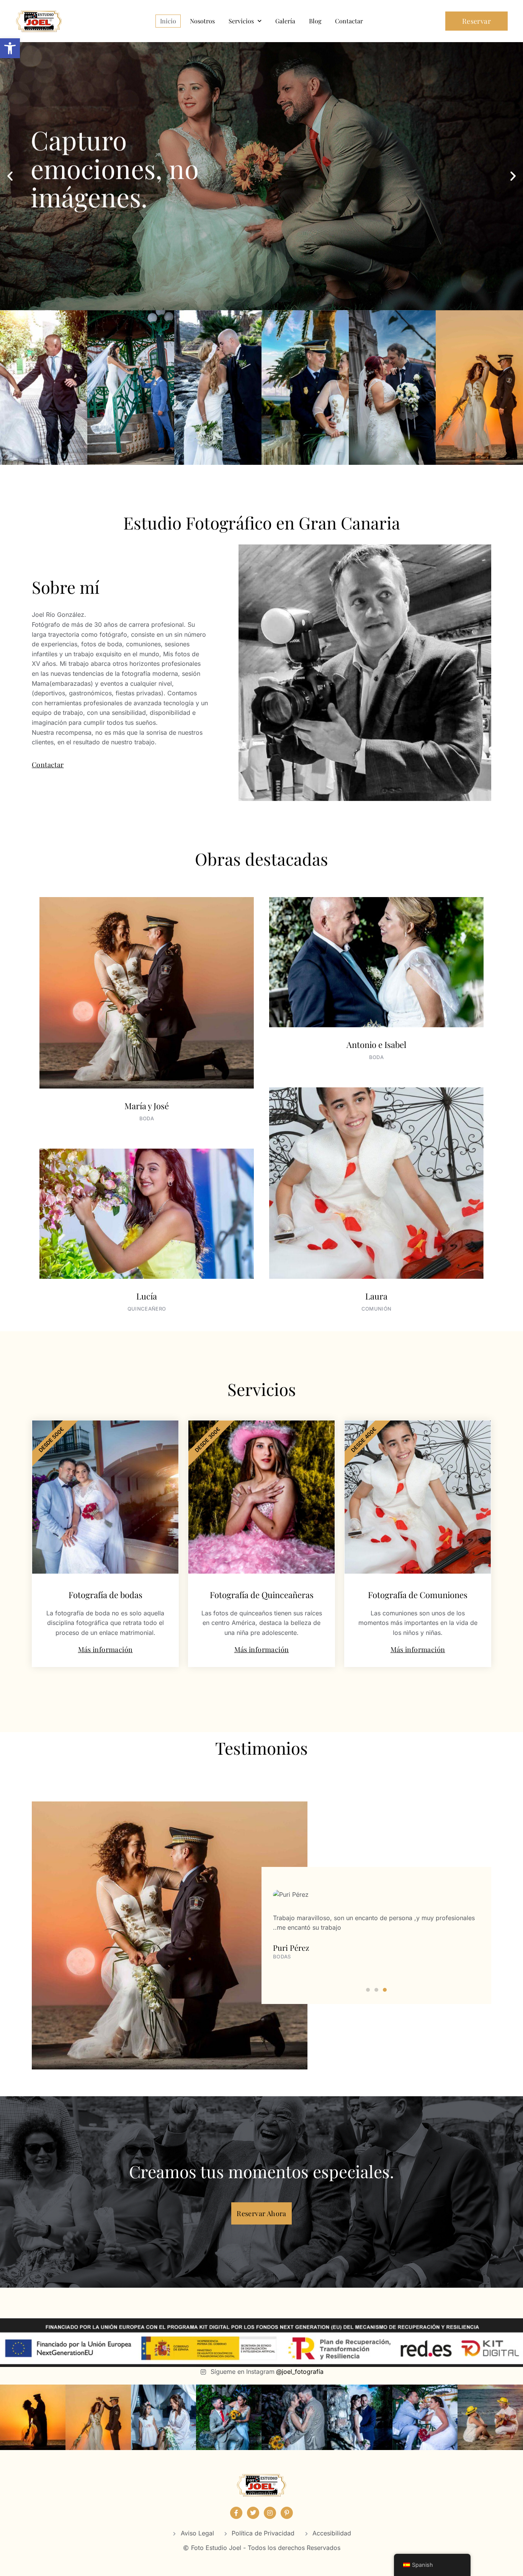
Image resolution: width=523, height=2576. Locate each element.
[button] (10, 48)
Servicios (241, 21)
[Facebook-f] (236, 2513)
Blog (315, 21)
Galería (285, 21)
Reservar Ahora (261, 2213)
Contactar (349, 21)
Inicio (168, 21)
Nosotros (202, 21)
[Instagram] (270, 2513)
